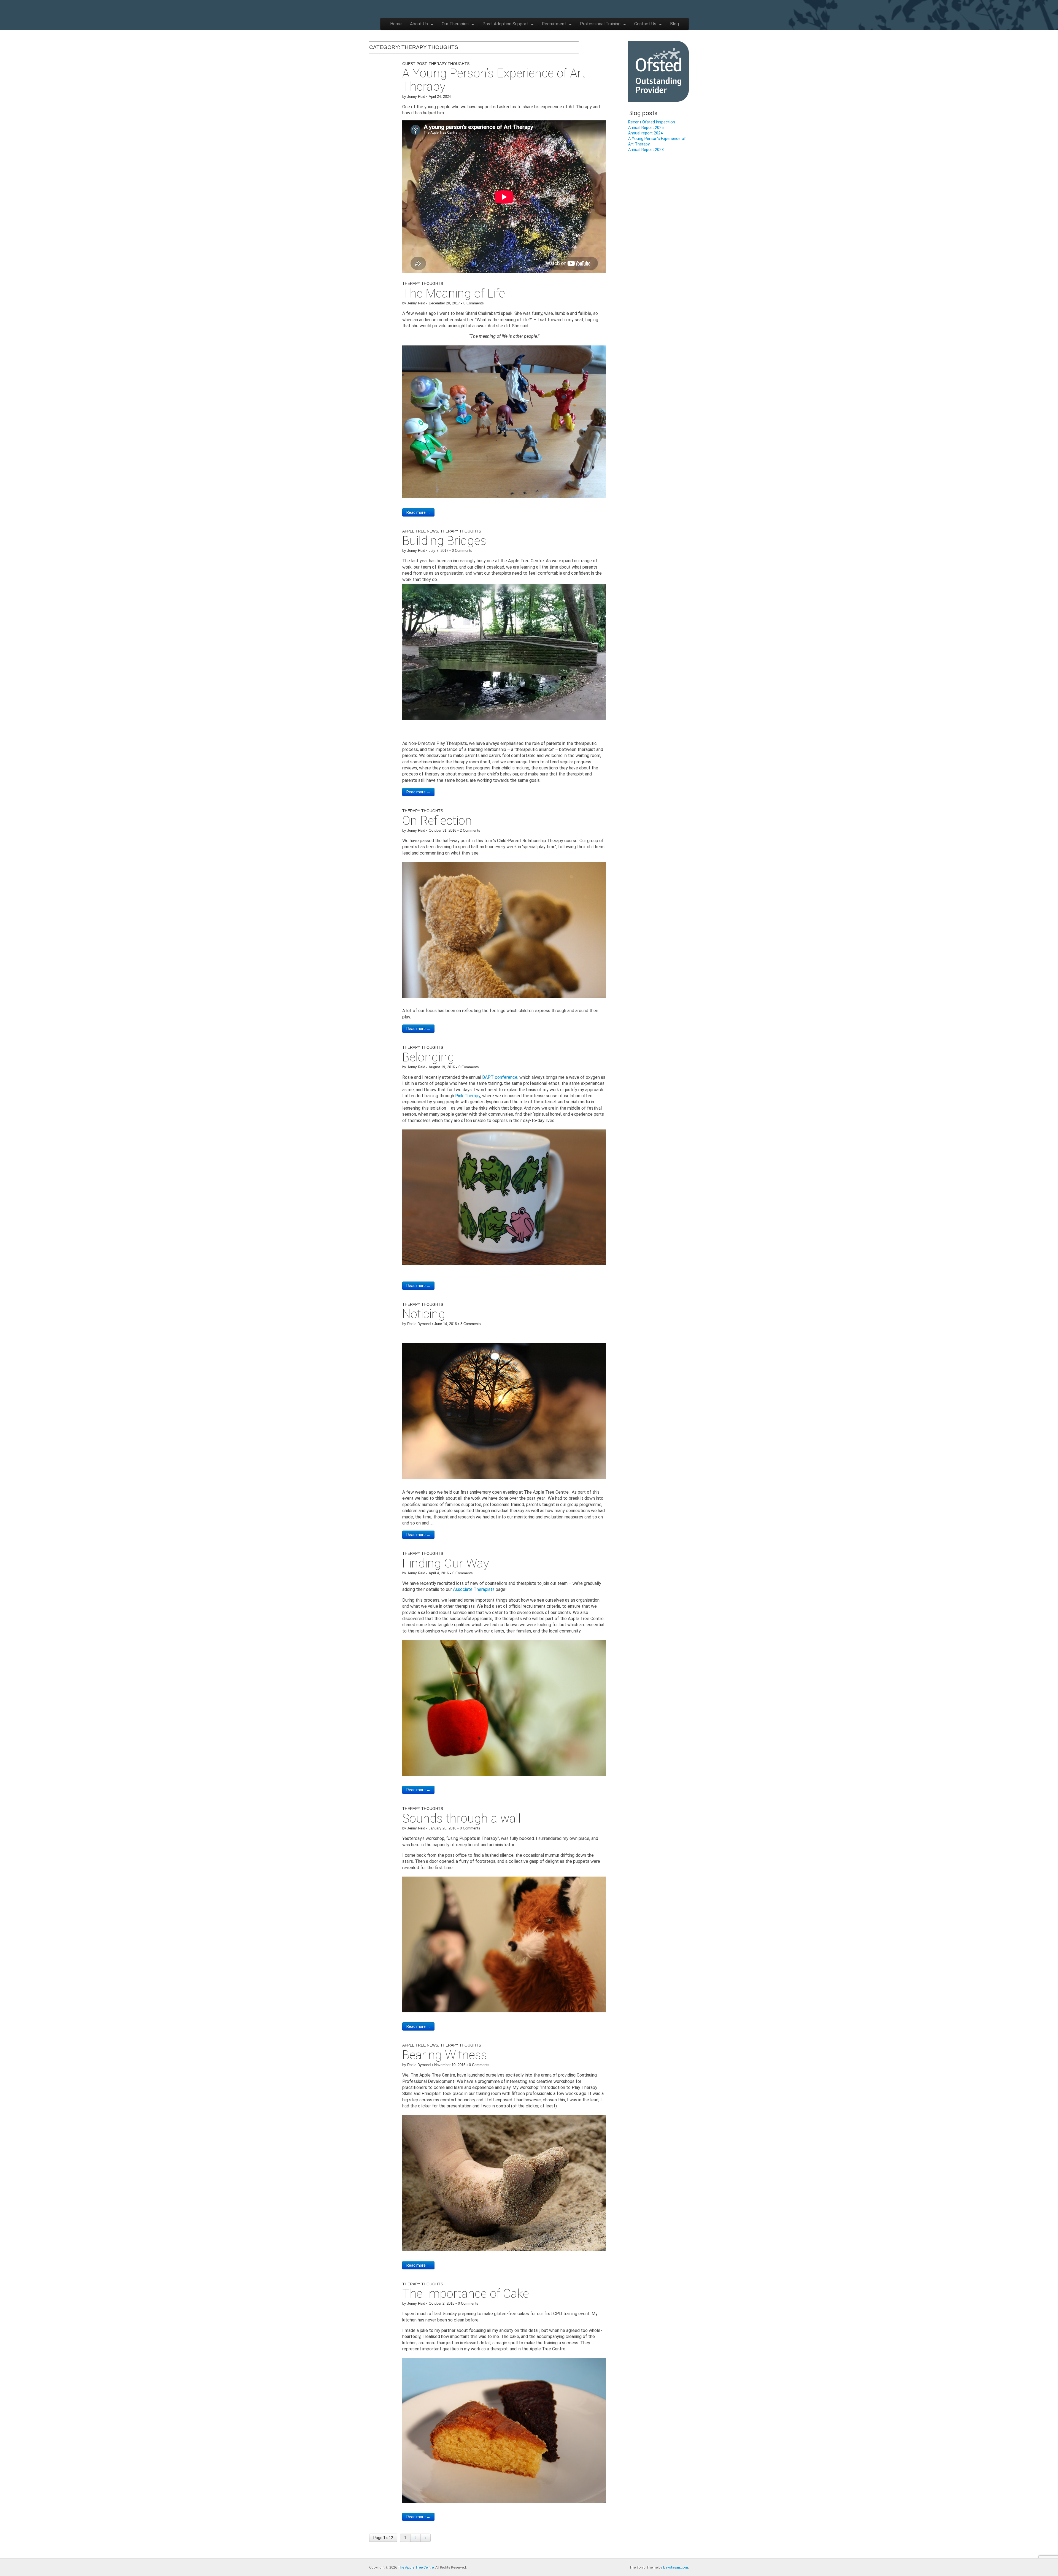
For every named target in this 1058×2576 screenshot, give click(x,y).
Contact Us (645, 24)
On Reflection (437, 821)
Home (396, 24)
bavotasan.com (676, 2567)
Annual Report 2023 (646, 150)
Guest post (414, 64)
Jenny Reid (416, 97)
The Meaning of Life (454, 293)
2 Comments (470, 830)
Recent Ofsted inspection (652, 122)
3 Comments (471, 1324)
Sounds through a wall (461, 1818)
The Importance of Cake (466, 2294)
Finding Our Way (446, 1563)
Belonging (428, 1057)
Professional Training (600, 24)
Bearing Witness (445, 2055)
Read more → (418, 512)
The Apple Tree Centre (416, 2567)
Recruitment (554, 24)
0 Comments (474, 303)
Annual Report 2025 (646, 128)
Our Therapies (455, 24)
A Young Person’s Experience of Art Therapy (494, 80)
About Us (419, 24)
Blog (674, 24)
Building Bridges (444, 541)
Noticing (424, 1314)
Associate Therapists (474, 1589)
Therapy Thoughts (449, 64)
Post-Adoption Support (505, 24)
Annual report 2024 (645, 133)
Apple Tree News (420, 531)
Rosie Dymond (419, 1324)
